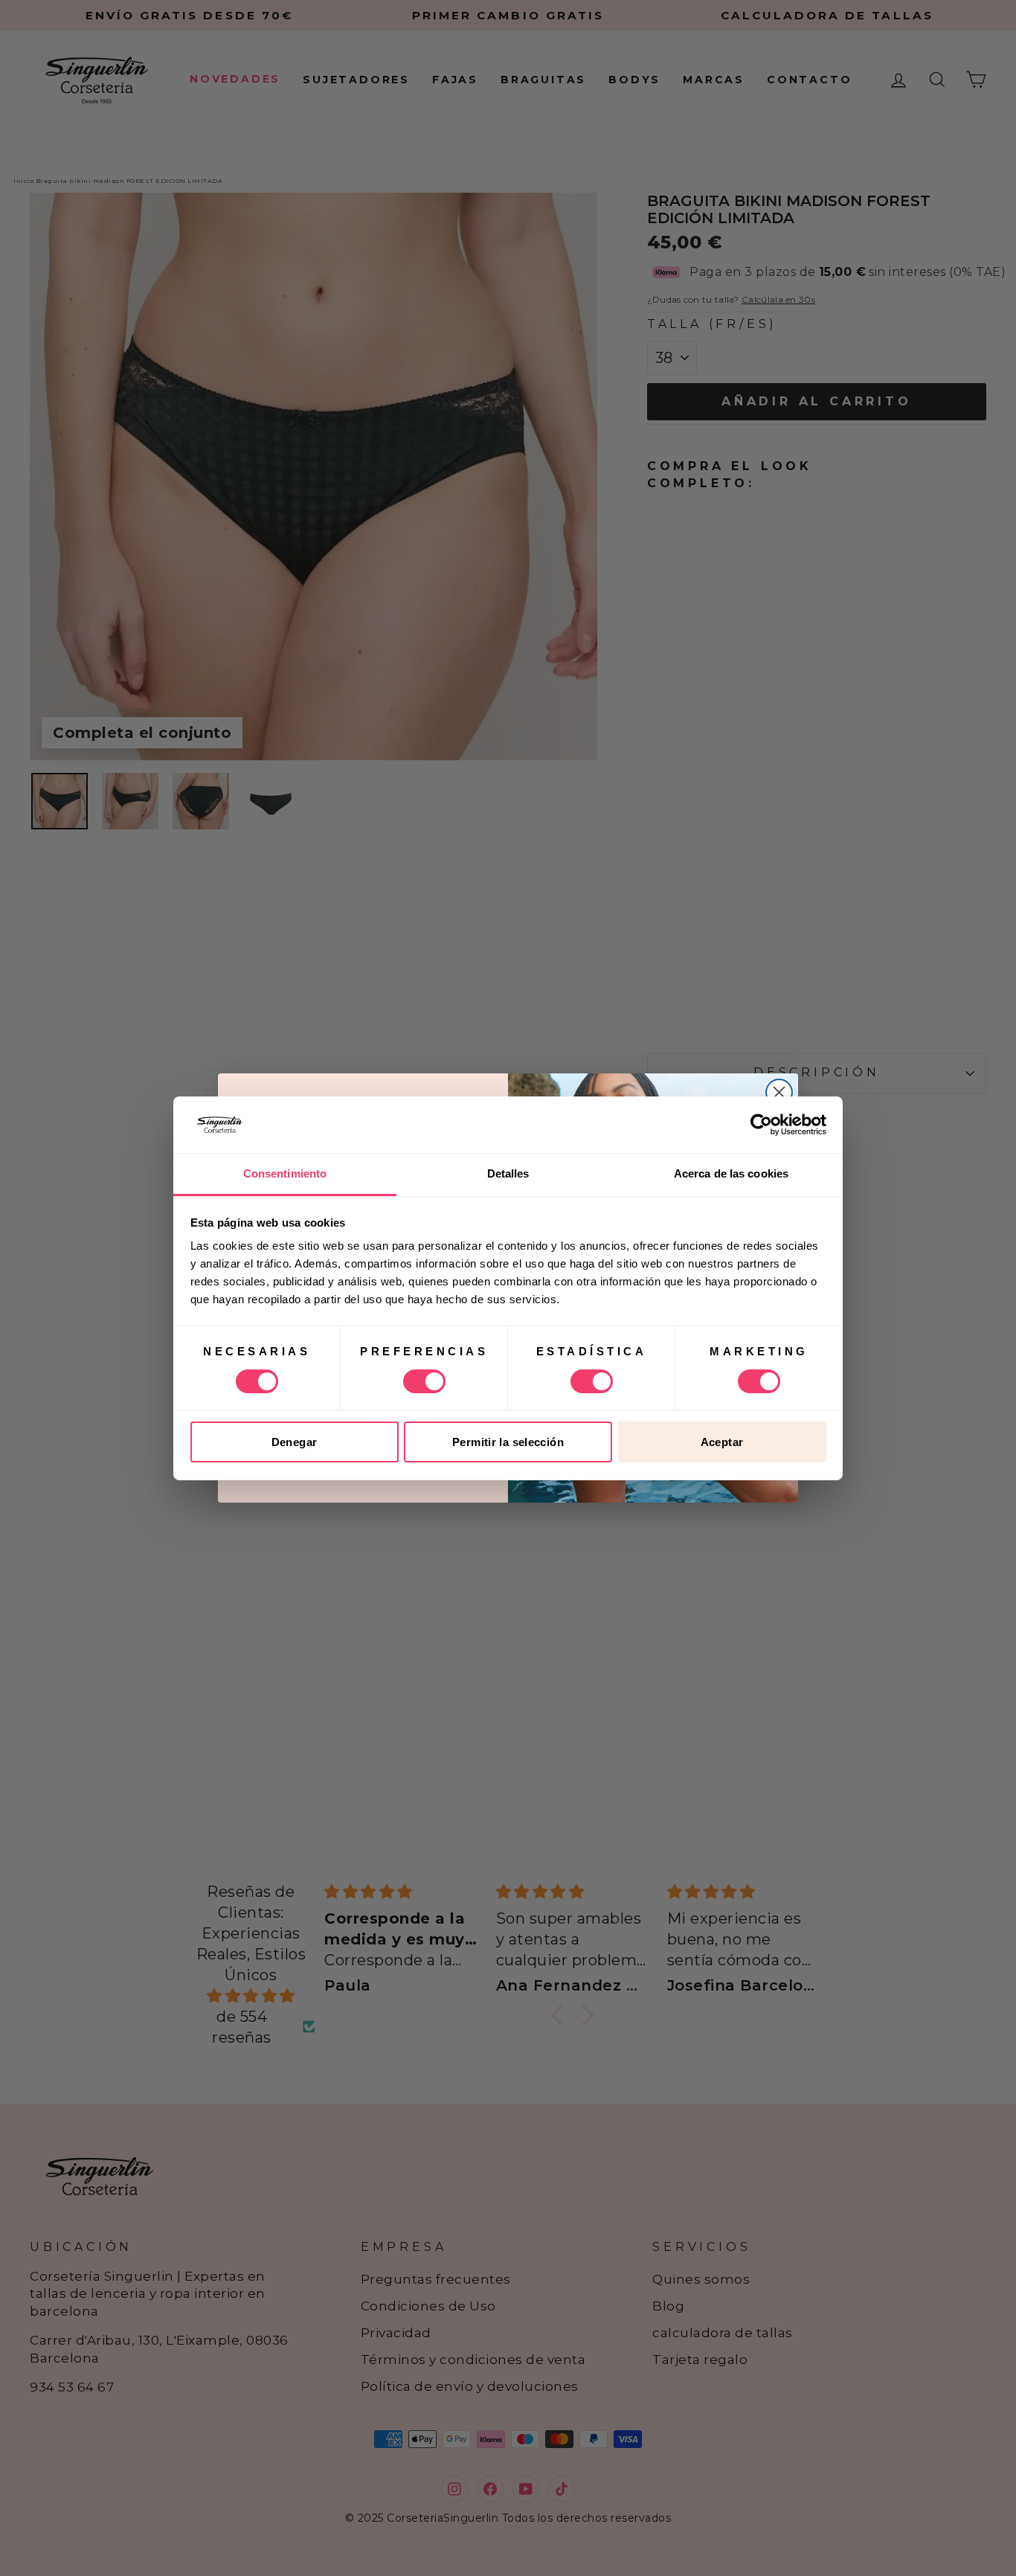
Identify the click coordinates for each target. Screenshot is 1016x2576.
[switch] (424, 1381)
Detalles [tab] (508, 1173)
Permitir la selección (508, 1442)
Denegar (295, 1442)
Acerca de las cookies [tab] (731, 1173)
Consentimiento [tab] (285, 1173)
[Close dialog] (779, 1092)
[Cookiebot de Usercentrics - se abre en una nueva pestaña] (761, 1125)
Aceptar (722, 1442)
